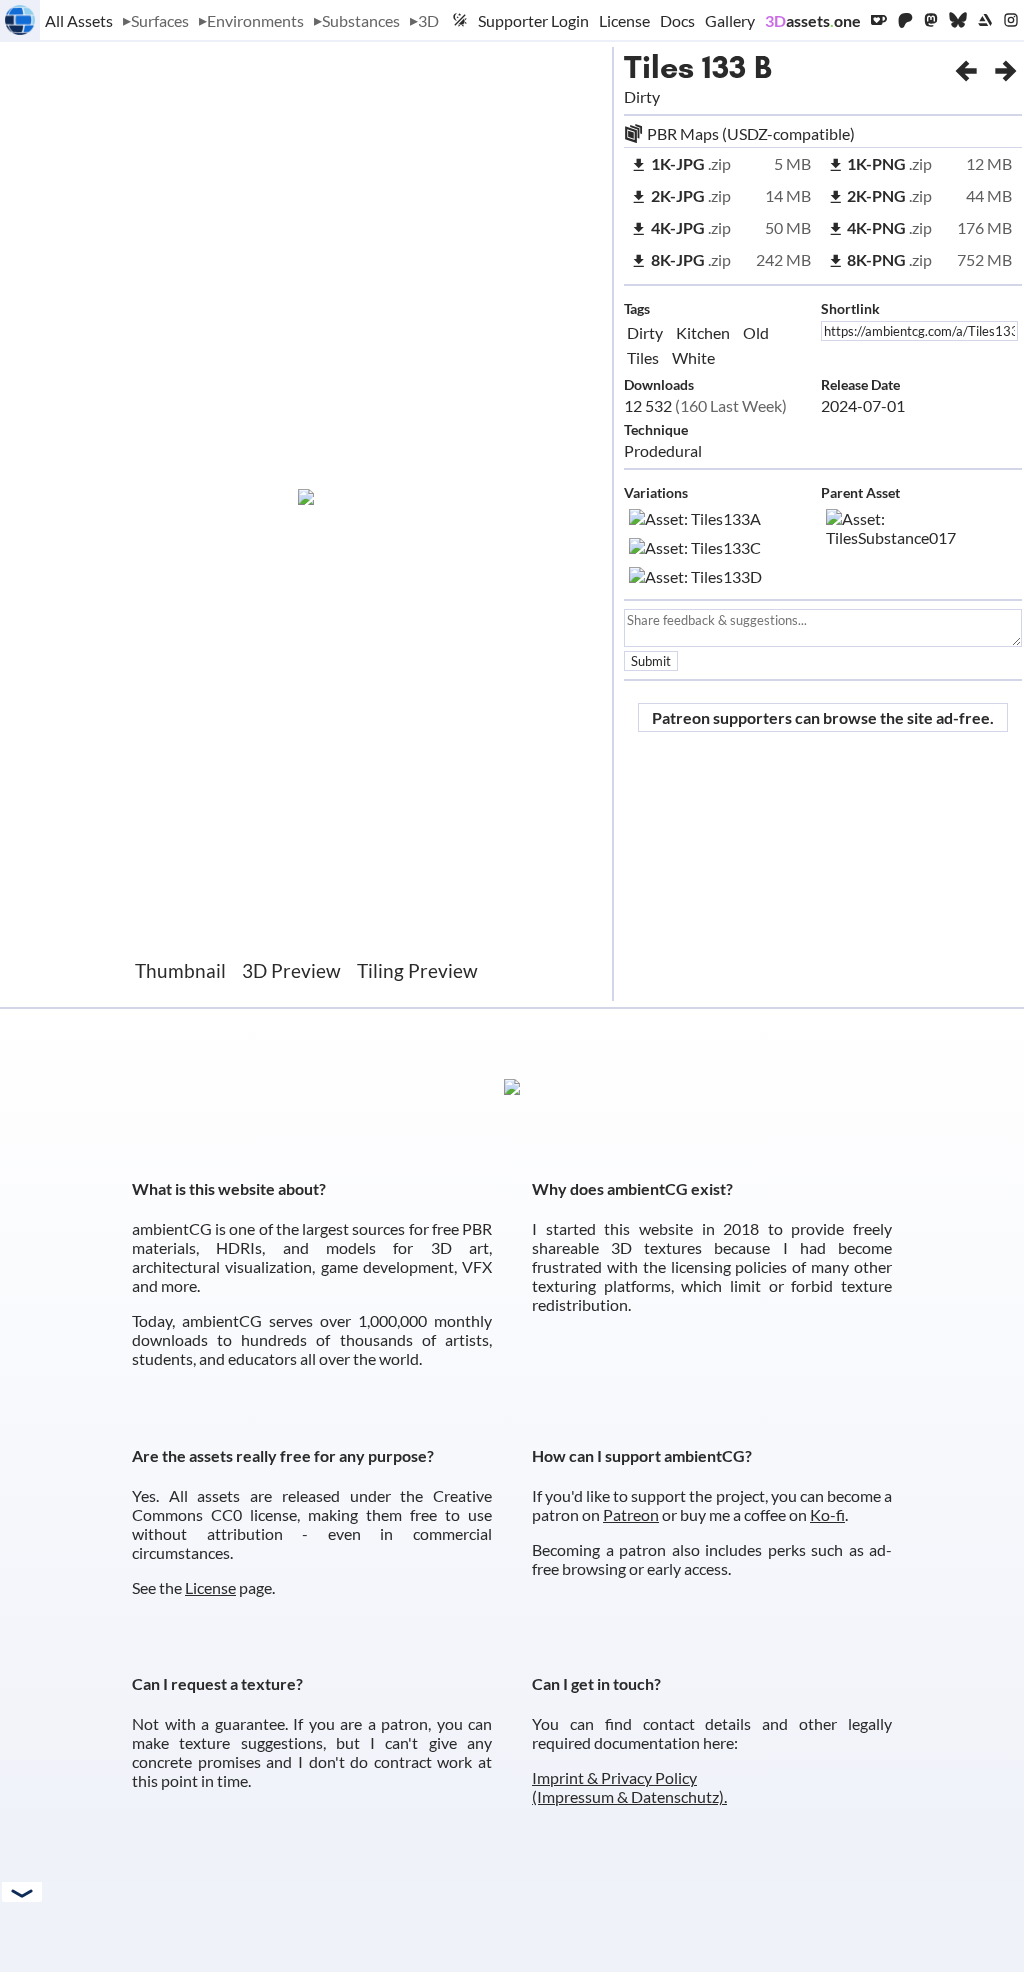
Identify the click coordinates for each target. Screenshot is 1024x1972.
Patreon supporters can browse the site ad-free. (823, 717)
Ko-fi (827, 1514)
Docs (677, 20)
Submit (651, 661)
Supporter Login (533, 20)
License (624, 20)
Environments (255, 20)
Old (756, 332)
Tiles (659, 67)
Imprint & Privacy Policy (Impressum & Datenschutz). (629, 1787)
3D (428, 20)
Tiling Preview (417, 970)
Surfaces (160, 20)
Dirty (645, 332)
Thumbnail (180, 970)
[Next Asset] (1006, 67)
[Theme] (460, 20)
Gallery (730, 20)
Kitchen (703, 332)
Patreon (631, 1514)
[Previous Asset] (966, 67)
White (693, 357)
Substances (361, 20)
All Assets (79, 20)
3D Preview (291, 970)
